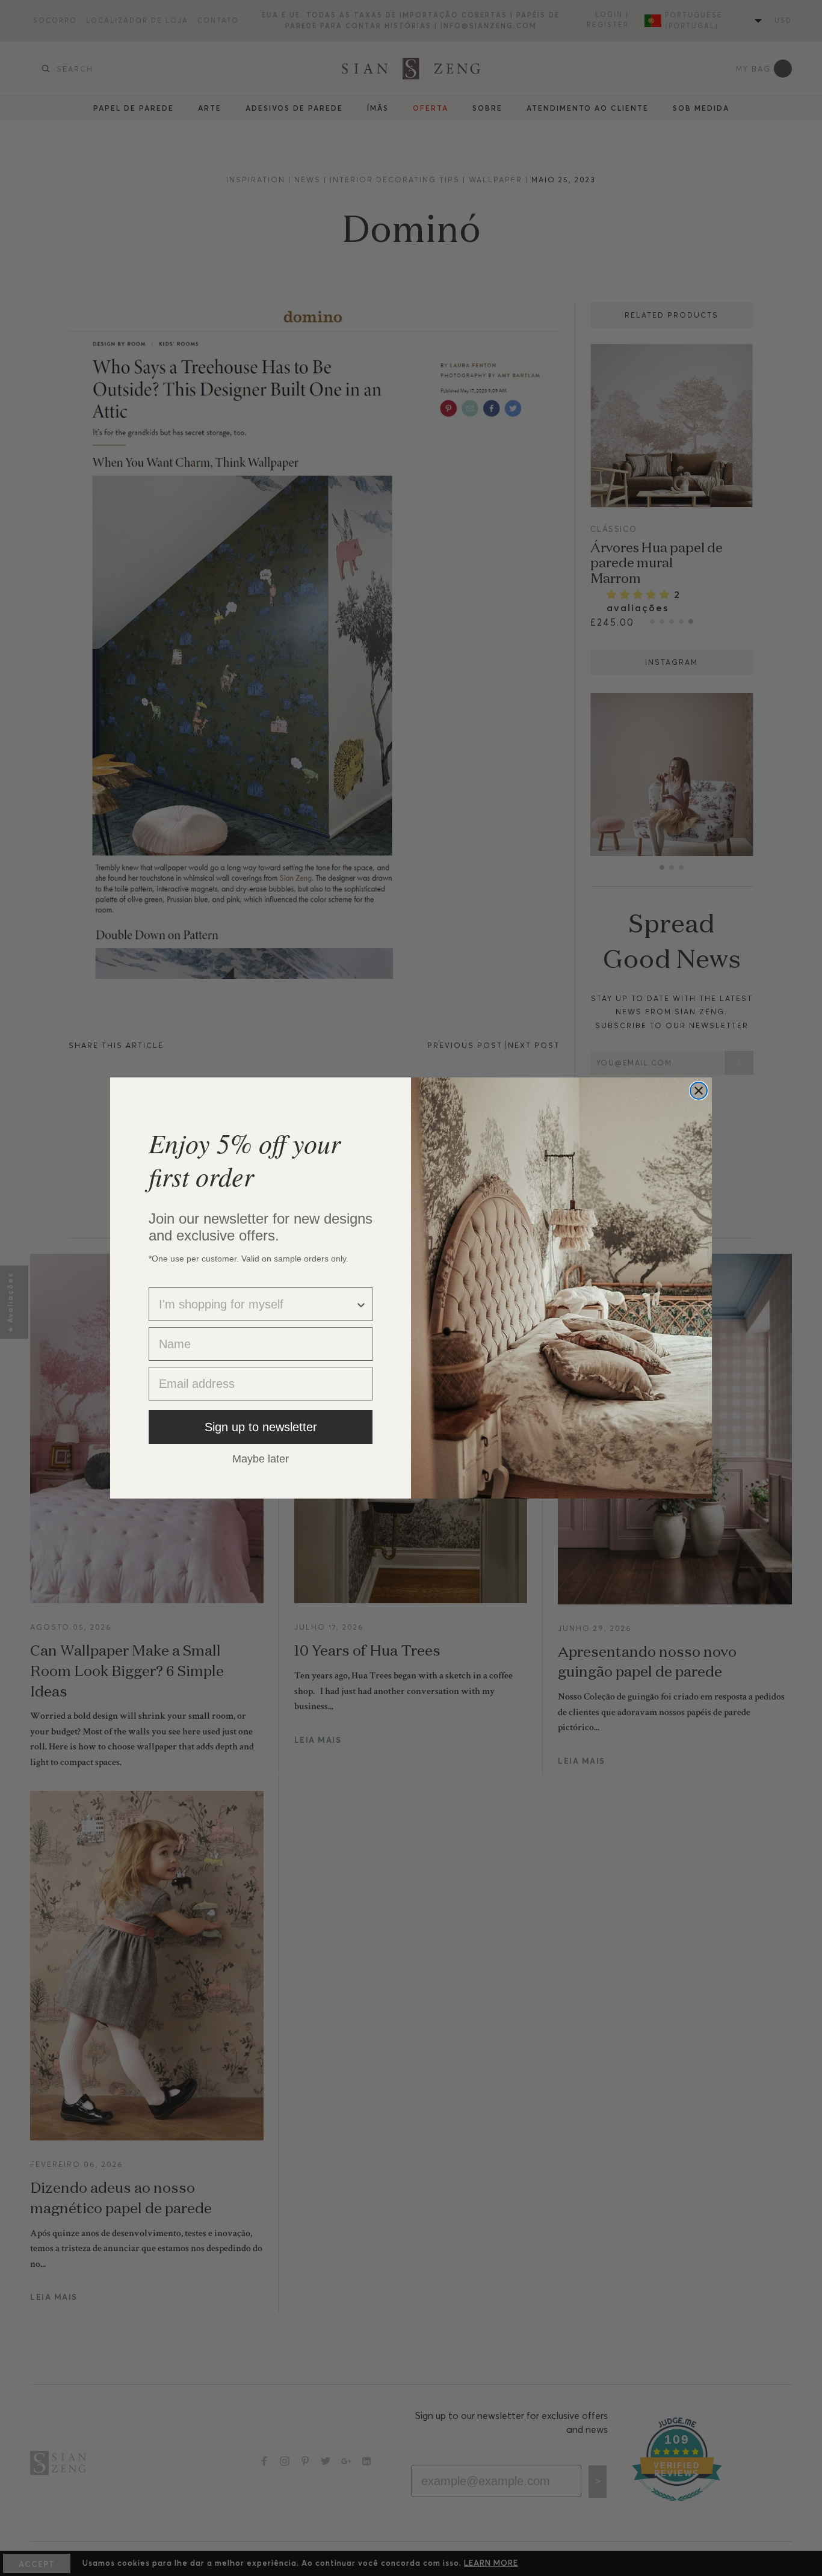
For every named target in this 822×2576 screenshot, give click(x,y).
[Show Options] (361, 1304)
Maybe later (261, 1458)
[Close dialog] (699, 1091)
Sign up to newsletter (261, 1427)
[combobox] (257, 1304)
